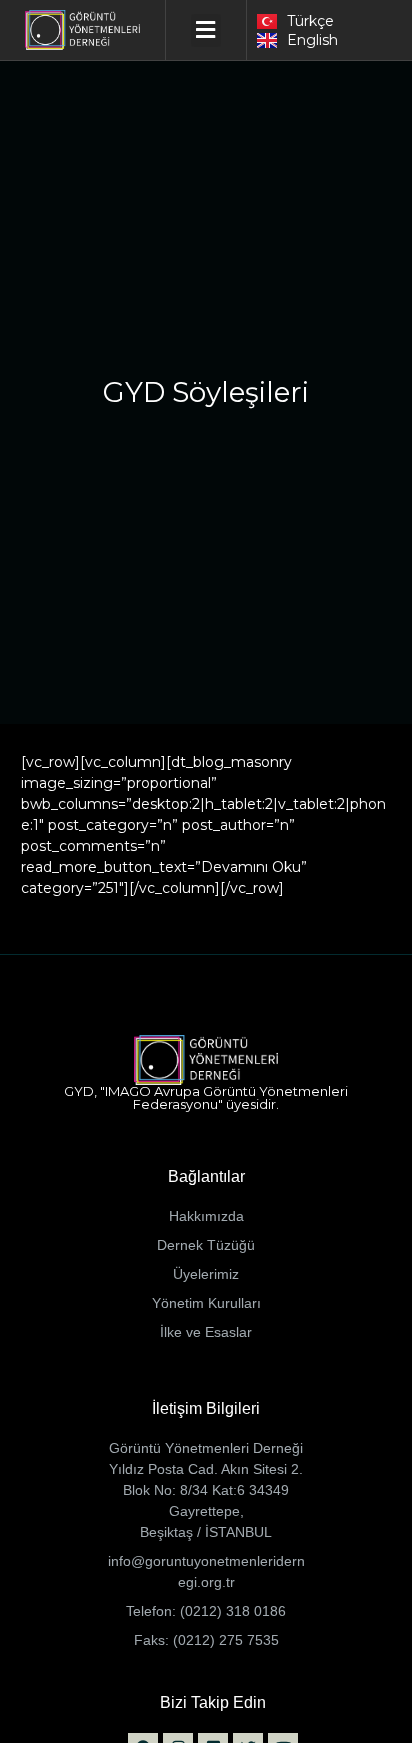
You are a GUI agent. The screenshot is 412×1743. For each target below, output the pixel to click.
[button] (206, 30)
